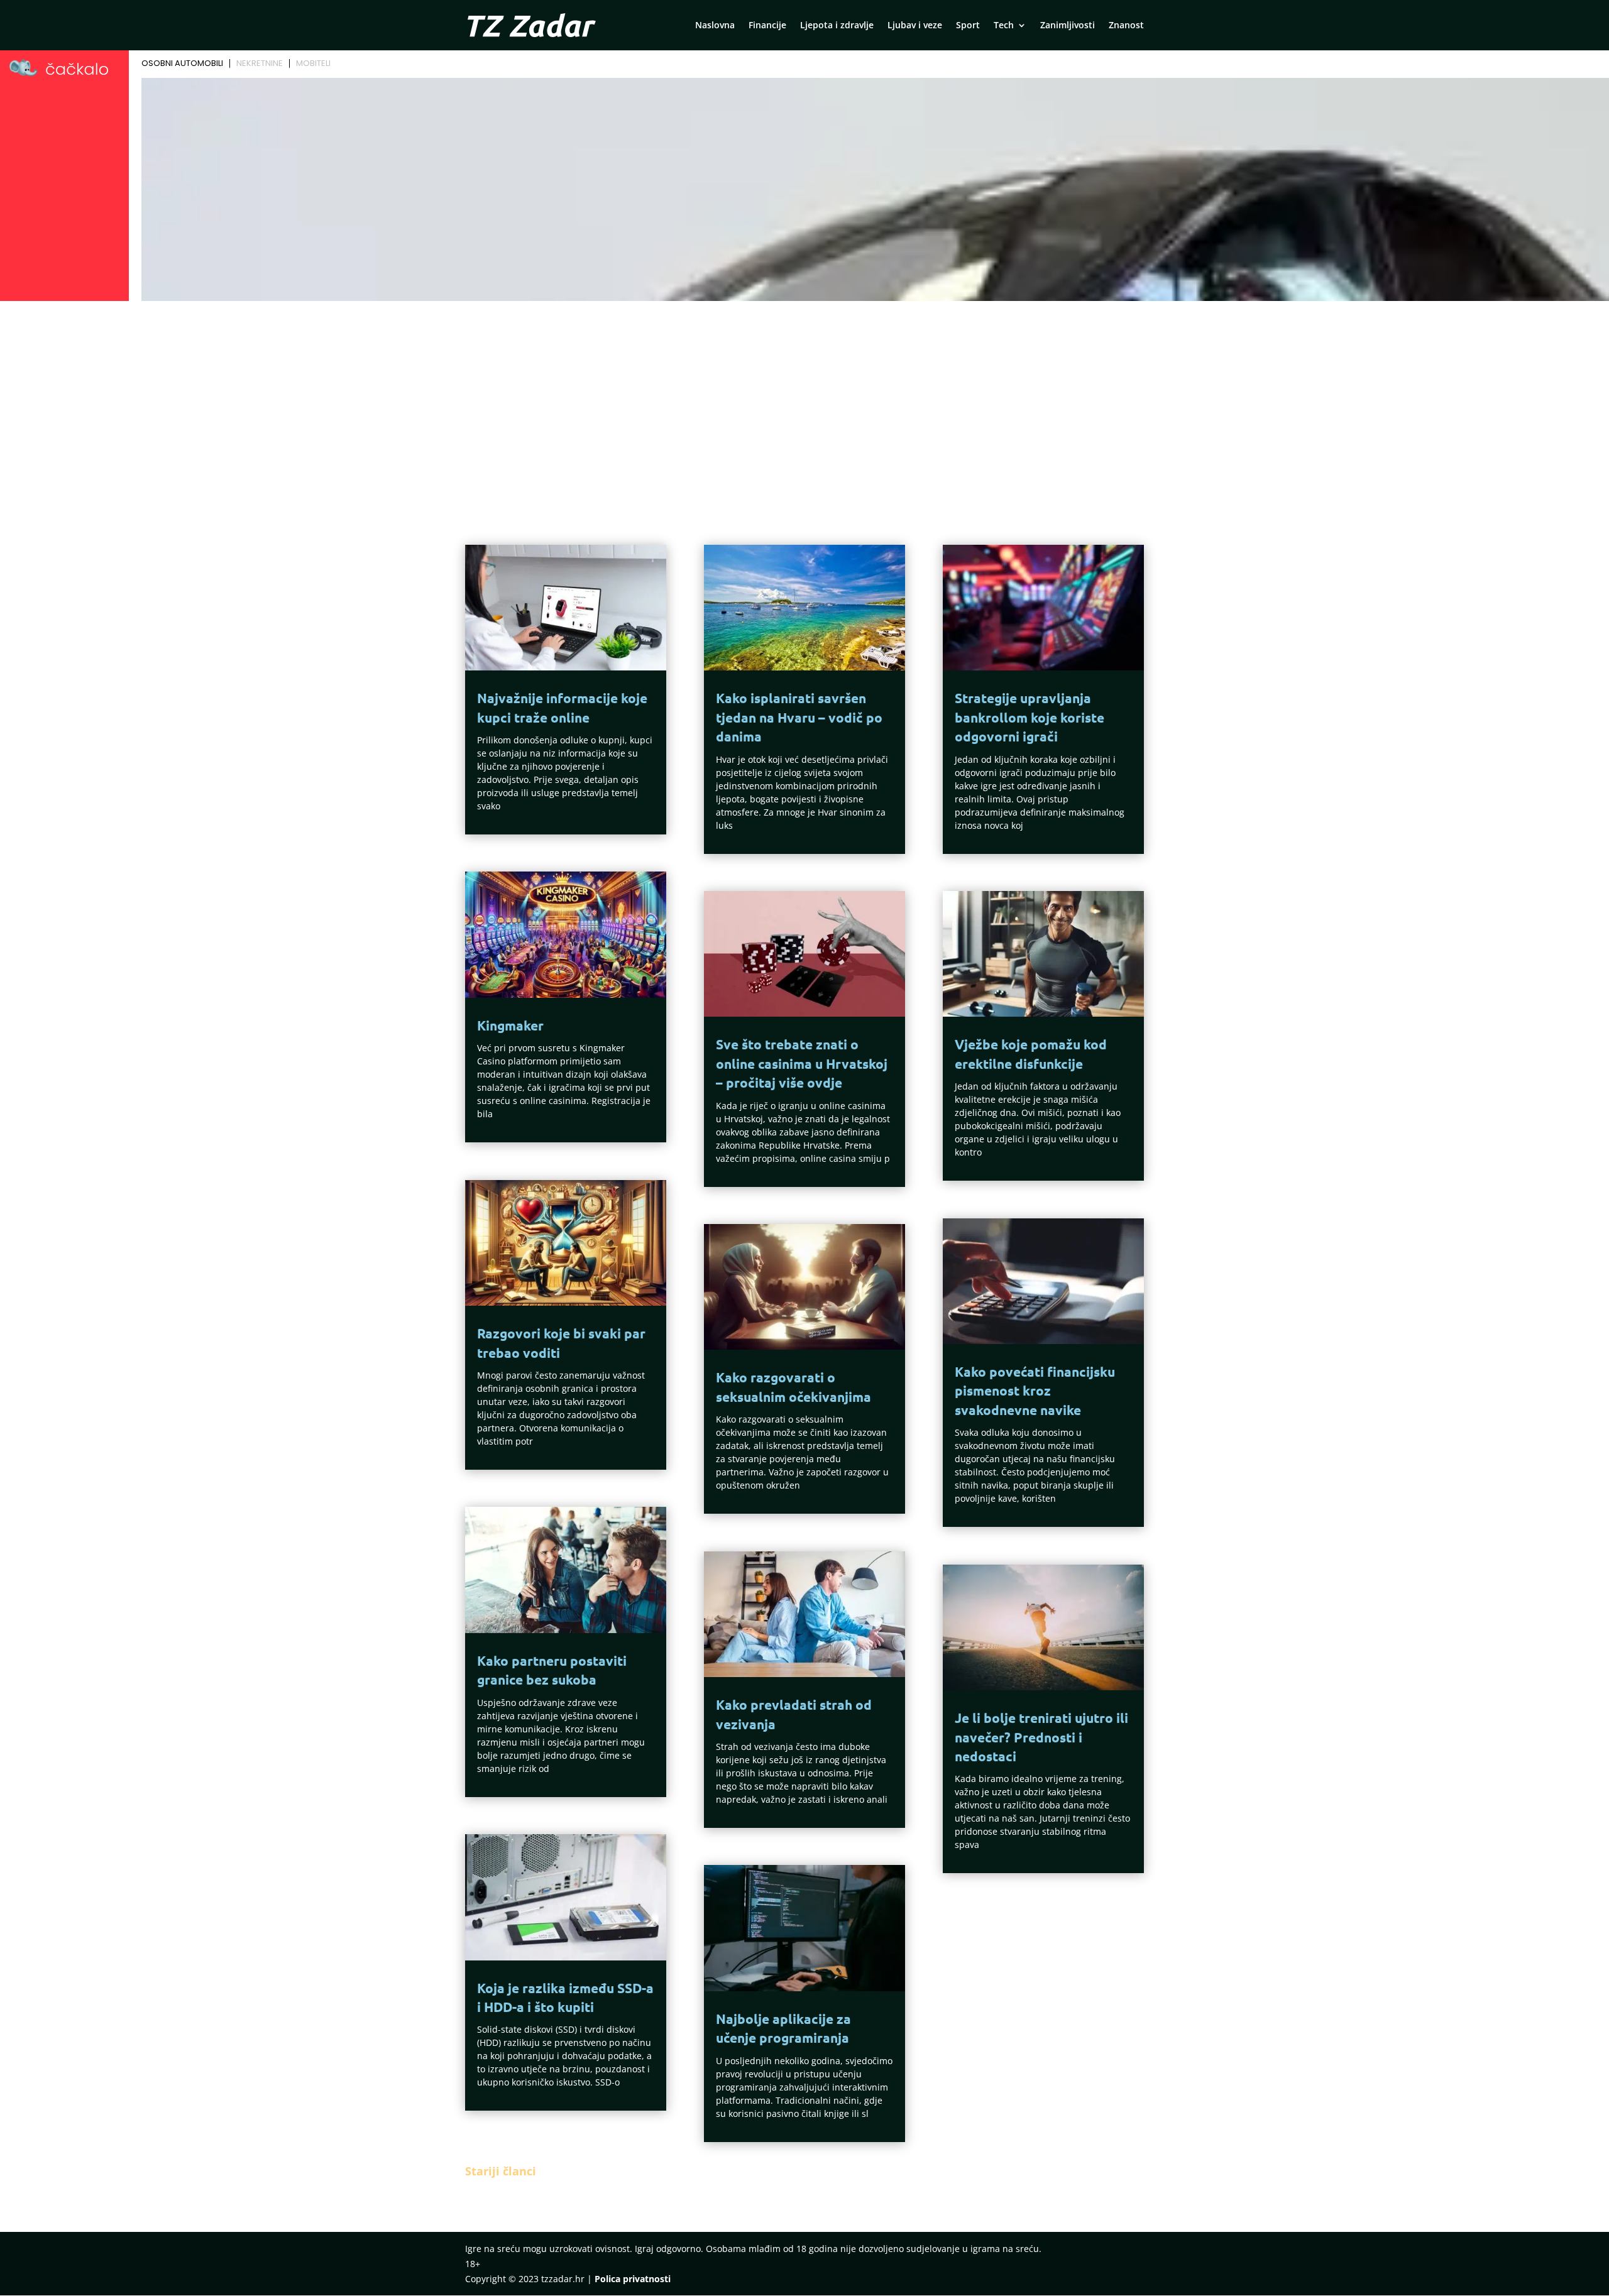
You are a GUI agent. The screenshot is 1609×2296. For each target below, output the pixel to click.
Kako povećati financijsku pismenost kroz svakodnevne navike (1035, 1391)
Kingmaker (510, 1025)
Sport (968, 26)
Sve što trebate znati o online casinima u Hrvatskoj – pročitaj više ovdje (802, 1063)
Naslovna (715, 26)
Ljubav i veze (915, 26)
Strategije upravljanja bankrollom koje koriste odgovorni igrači (1030, 717)
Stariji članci (501, 2171)
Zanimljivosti (1068, 26)
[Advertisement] (804, 400)
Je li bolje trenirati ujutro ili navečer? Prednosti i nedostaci (1041, 1737)
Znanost (1126, 26)
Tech (1004, 26)
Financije (767, 26)
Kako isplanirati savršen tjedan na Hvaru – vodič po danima (799, 717)
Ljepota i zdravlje (837, 26)
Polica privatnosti (633, 2279)
